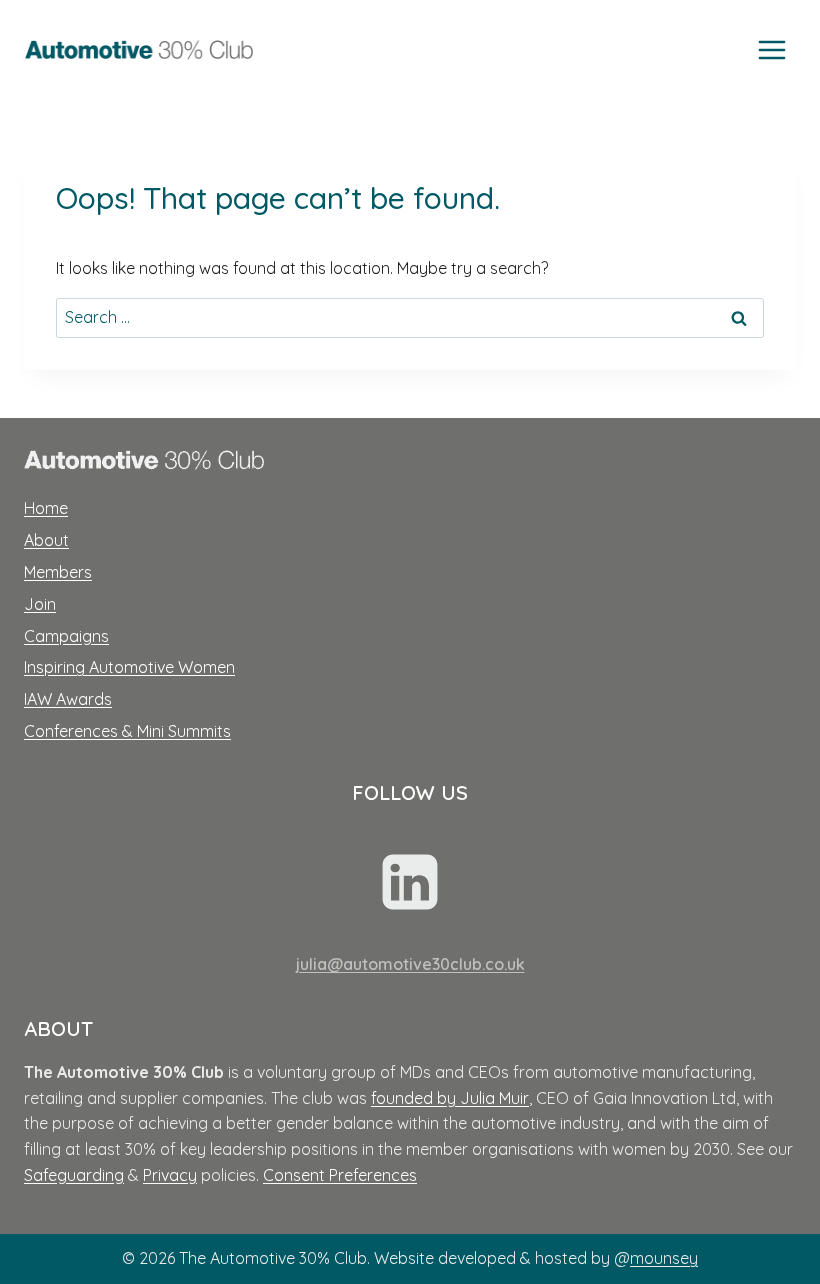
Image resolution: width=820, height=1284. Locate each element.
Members (58, 572)
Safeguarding (74, 1175)
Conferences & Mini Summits (127, 731)
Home (46, 508)
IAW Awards (68, 699)
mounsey (664, 1258)
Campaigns (66, 636)
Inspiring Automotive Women (129, 667)
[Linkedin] (410, 882)
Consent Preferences (340, 1175)
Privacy (170, 1175)
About (46, 540)
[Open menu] (771, 49)
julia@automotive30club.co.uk (410, 964)
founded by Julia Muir (450, 1098)
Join (40, 604)
